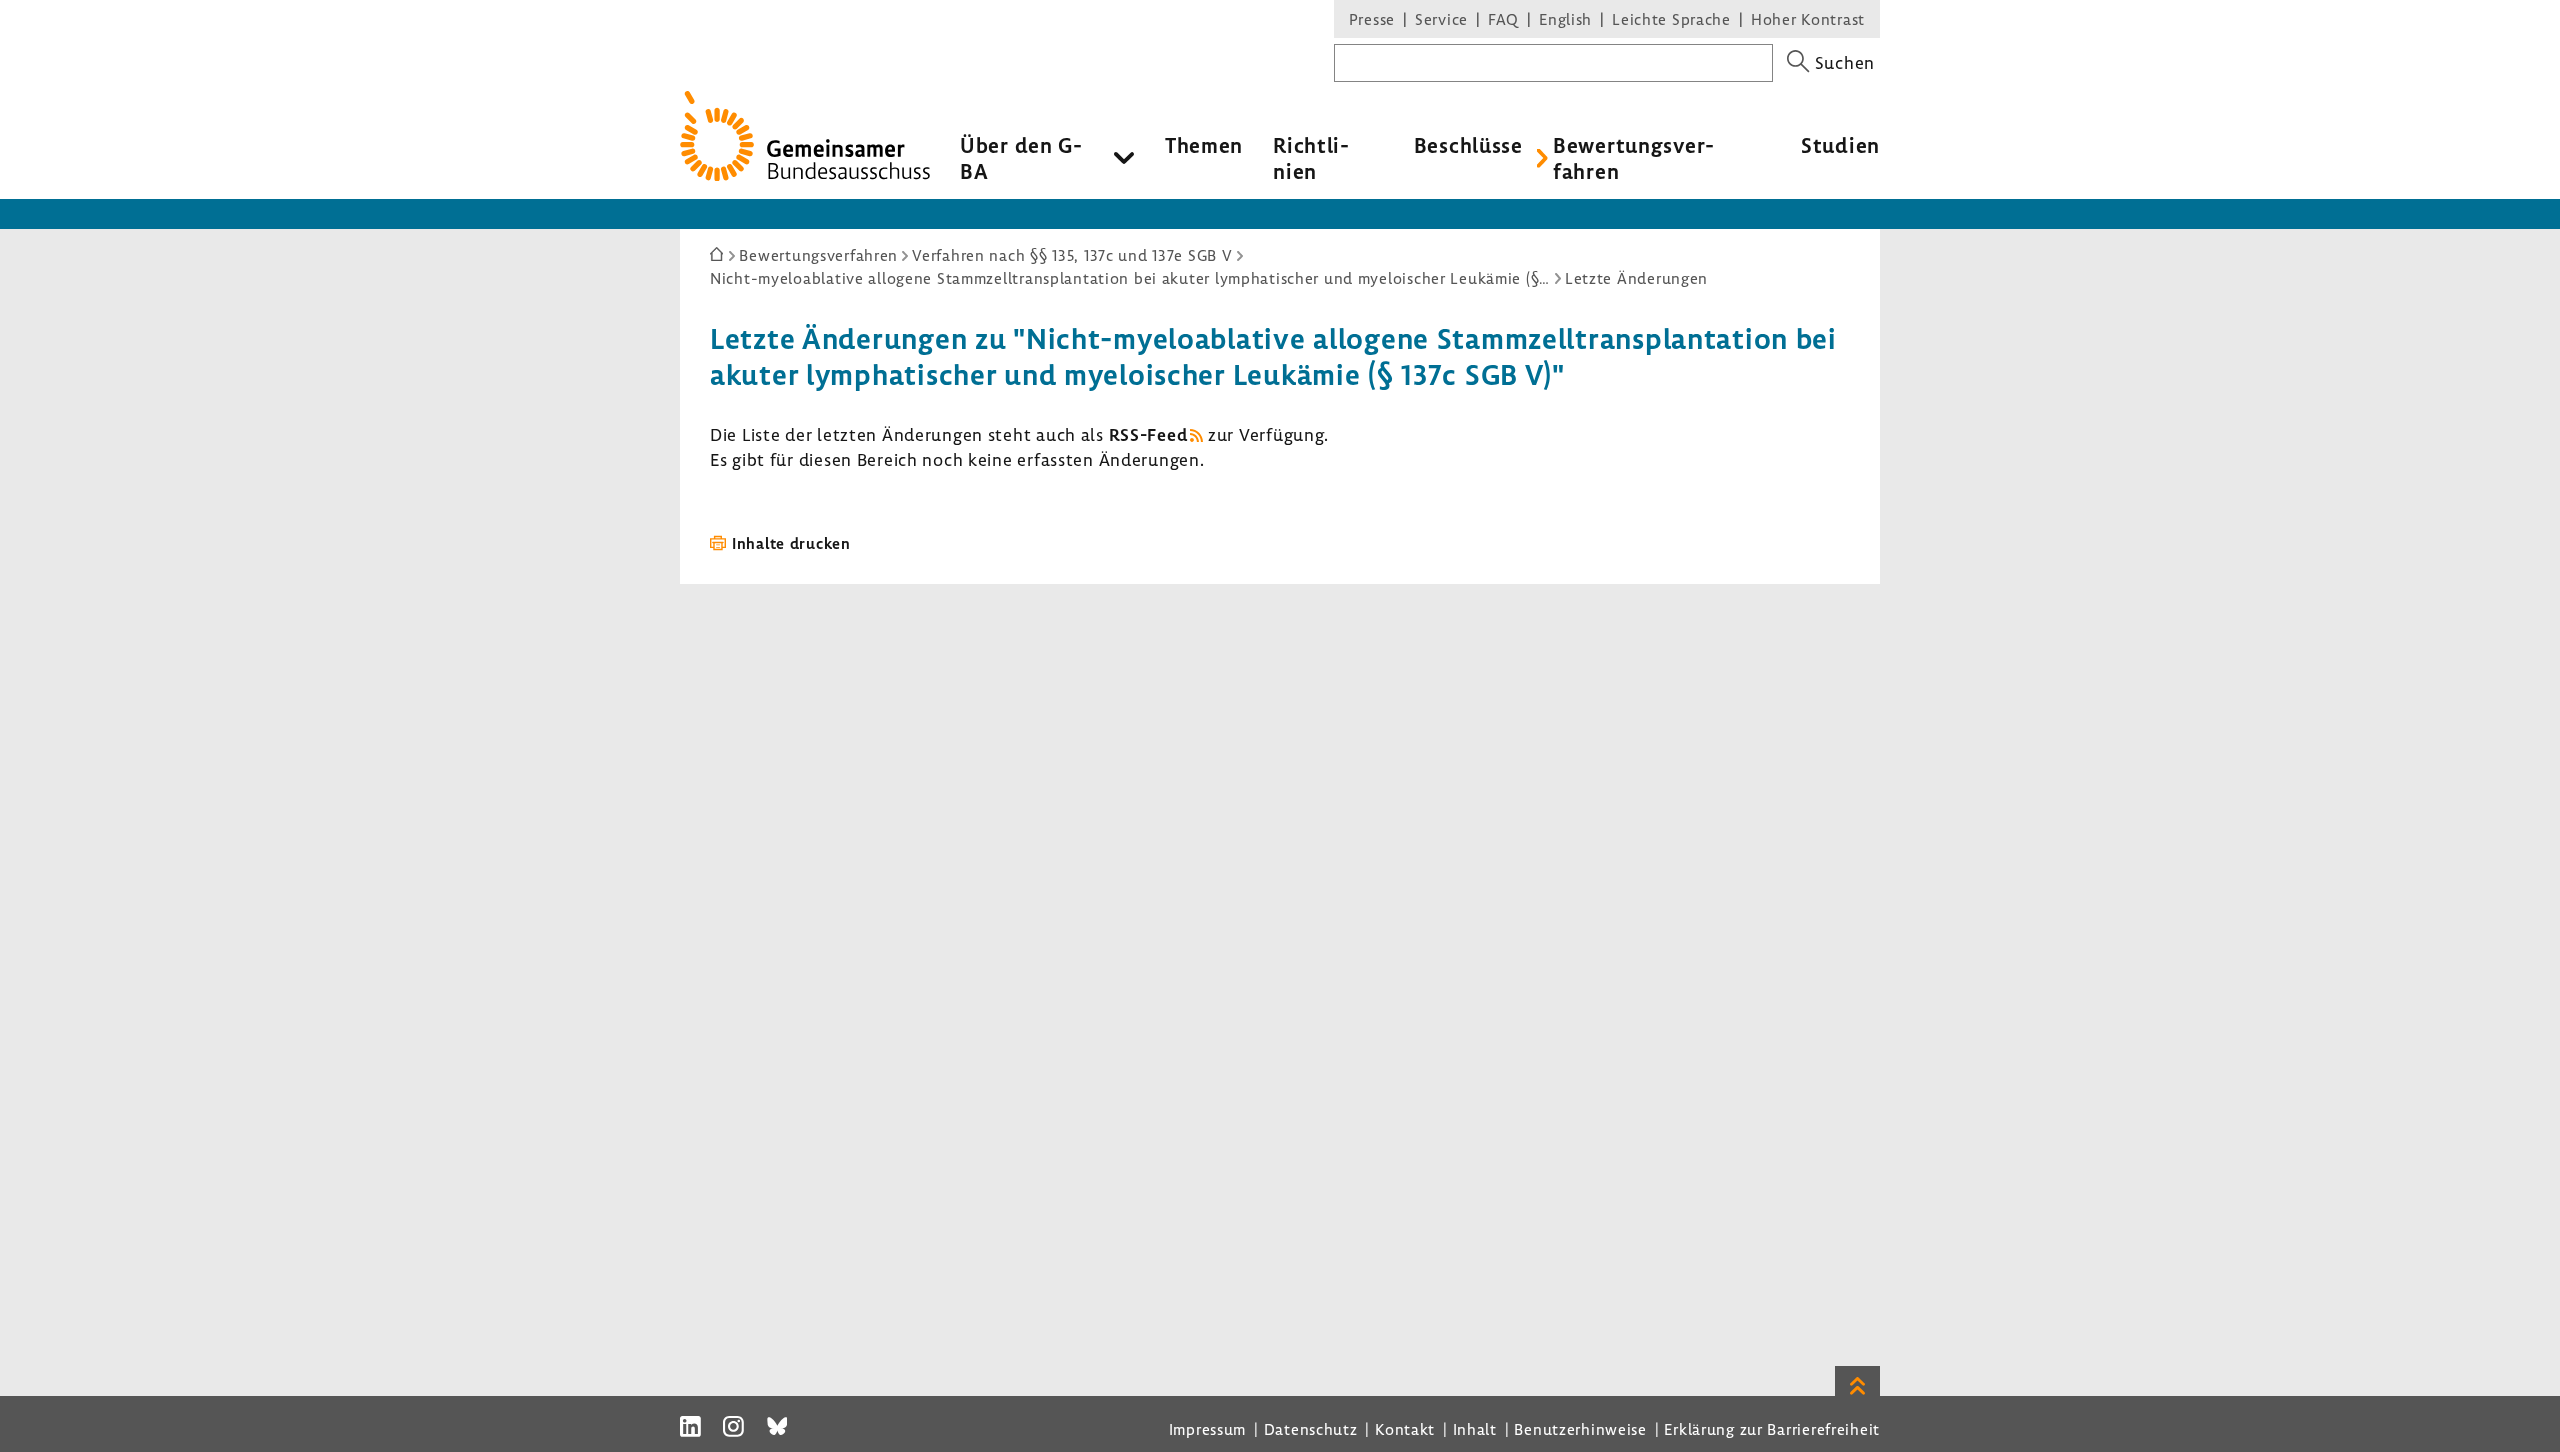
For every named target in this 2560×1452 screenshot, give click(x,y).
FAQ (1503, 19)
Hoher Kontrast (1808, 19)
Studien (1840, 145)
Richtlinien (1311, 158)
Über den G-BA (1021, 158)
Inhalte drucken (791, 543)
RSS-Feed (1148, 434)
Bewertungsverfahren (1633, 158)
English (1565, 19)
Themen (1204, 145)
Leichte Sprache (1671, 19)
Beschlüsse (1468, 145)
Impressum (1207, 1429)
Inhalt (1475, 1429)
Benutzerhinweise (1580, 1429)
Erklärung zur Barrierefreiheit (1772, 1429)
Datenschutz (1311, 1429)
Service (1441, 19)
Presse (1372, 19)
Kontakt (1405, 1429)
